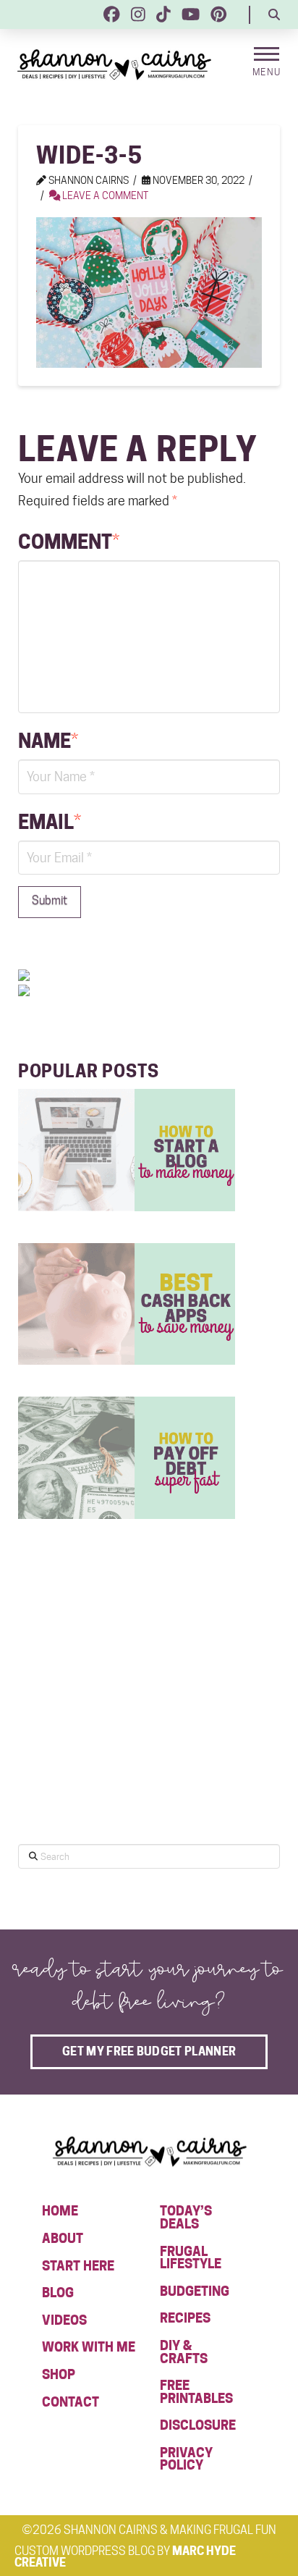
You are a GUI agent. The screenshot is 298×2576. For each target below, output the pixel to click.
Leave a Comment (104, 195)
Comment (69, 542)
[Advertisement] (127, 1716)
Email (50, 822)
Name (48, 741)
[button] (274, 14)
